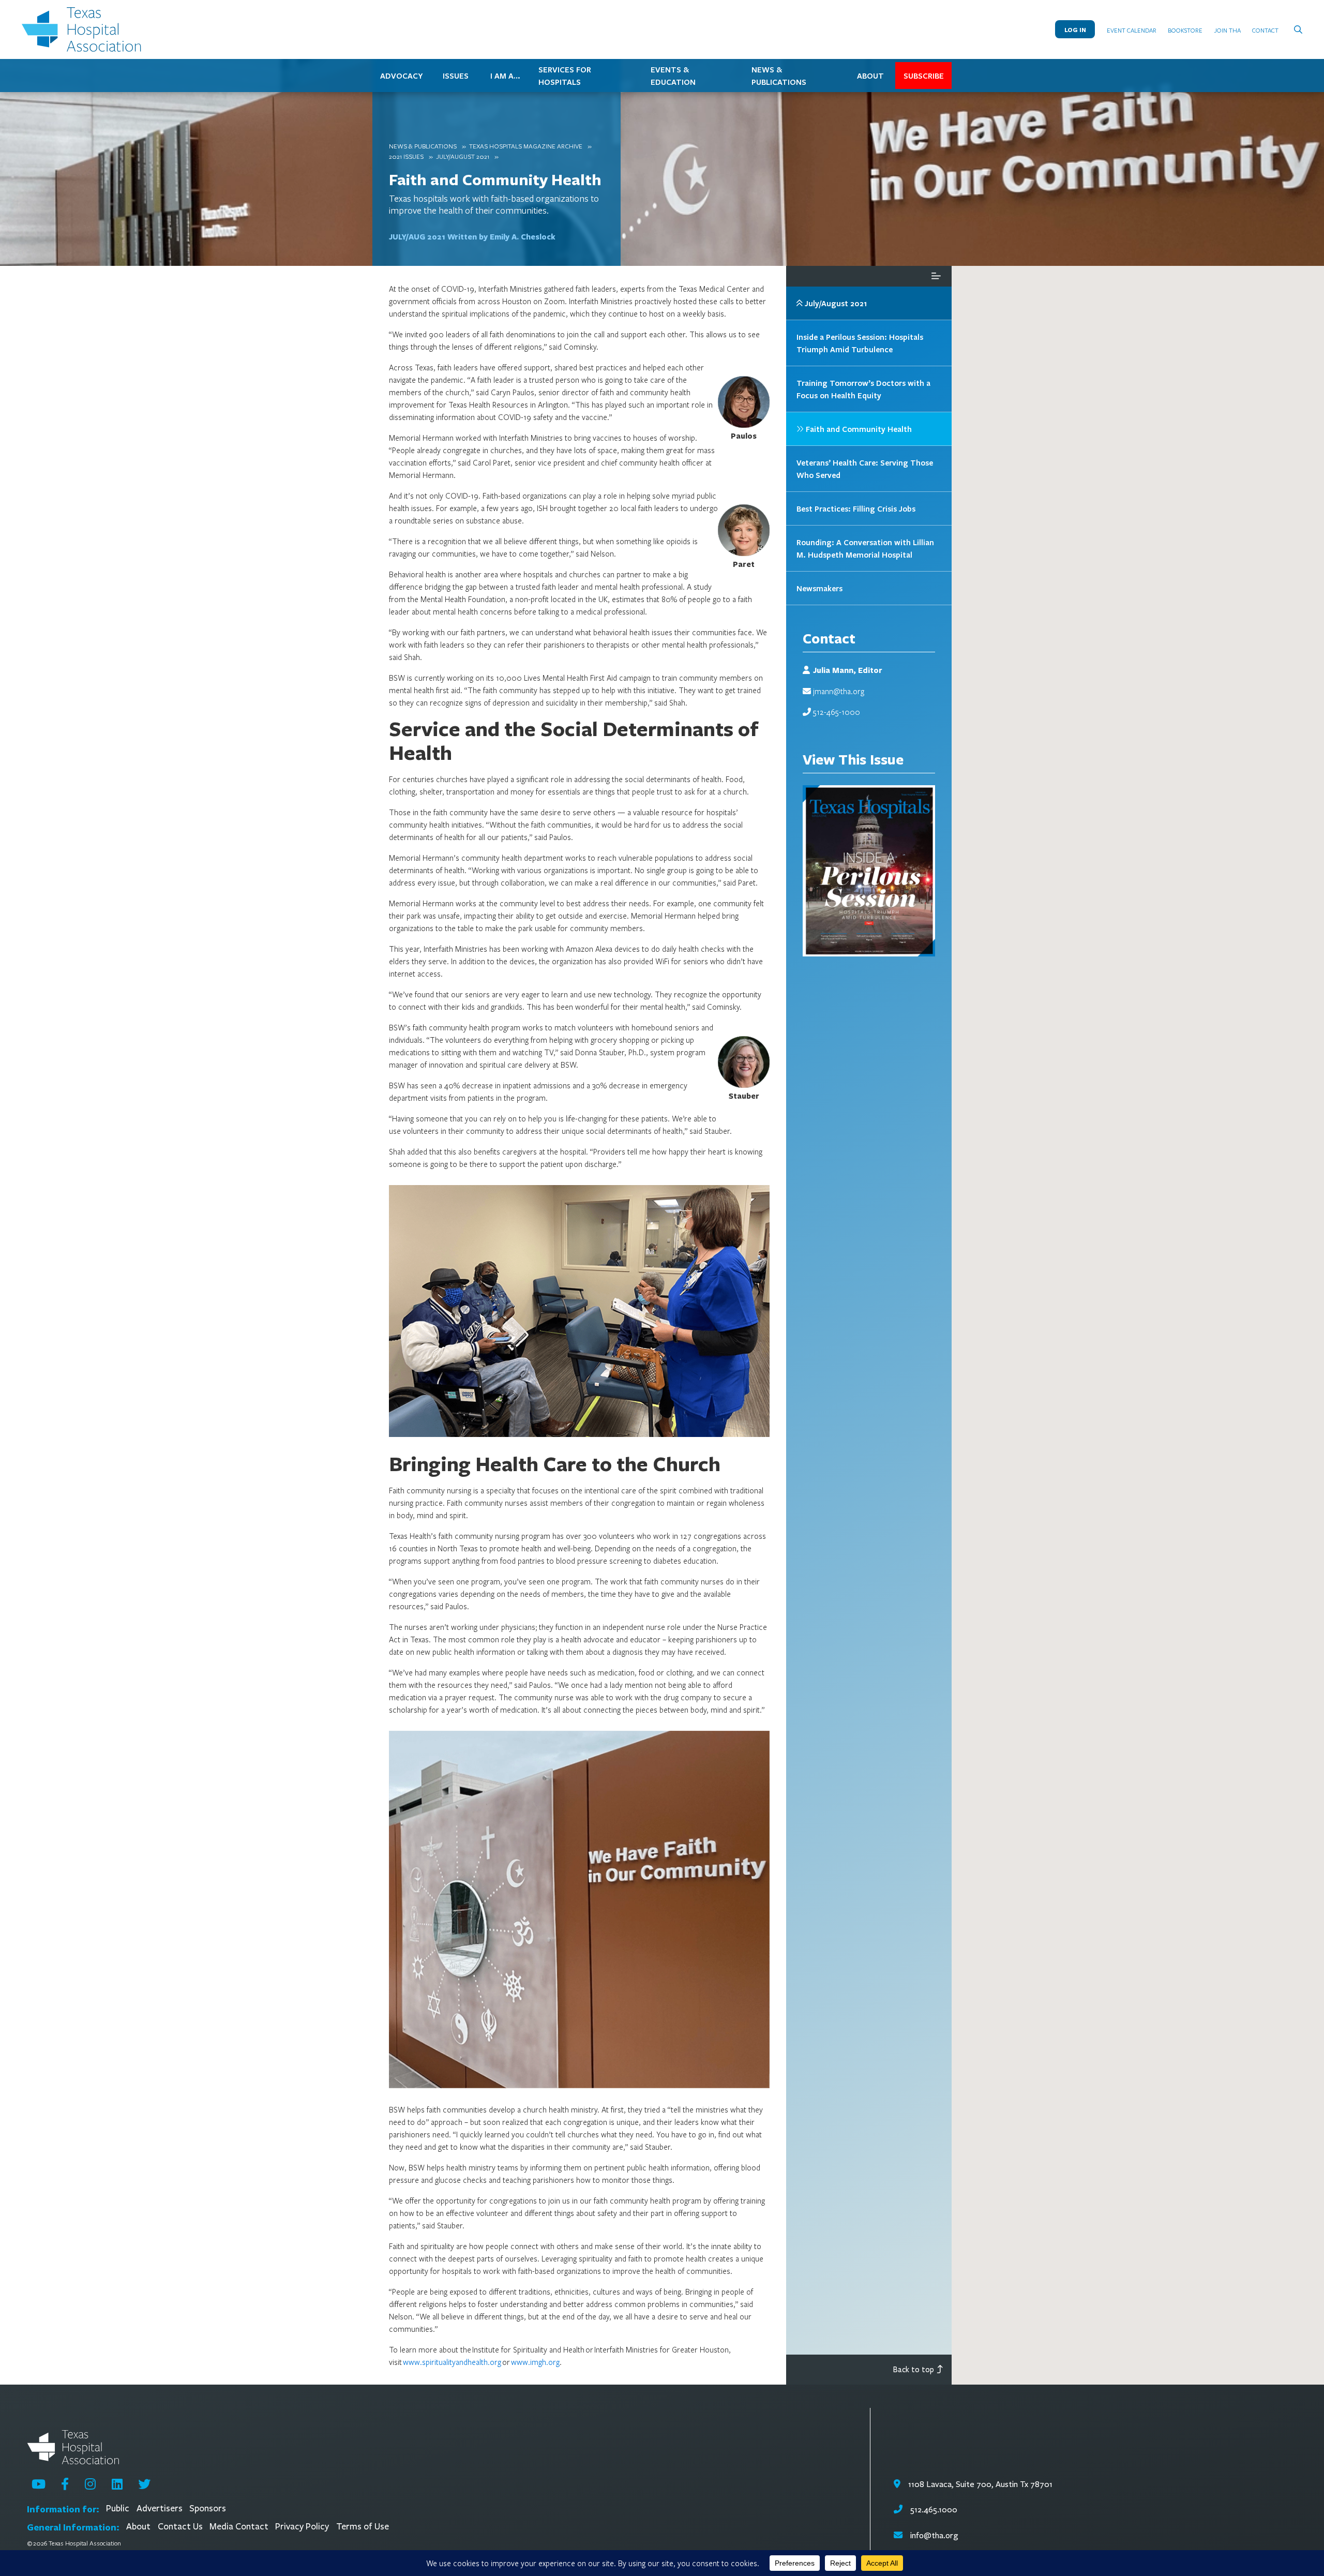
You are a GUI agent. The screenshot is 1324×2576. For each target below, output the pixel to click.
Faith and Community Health (495, 179)
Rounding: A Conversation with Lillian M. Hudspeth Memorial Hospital (865, 548)
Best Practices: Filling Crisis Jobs (856, 508)
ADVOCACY (401, 76)
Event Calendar (1132, 30)
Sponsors (208, 2508)
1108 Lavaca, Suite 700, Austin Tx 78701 (979, 2484)
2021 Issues (406, 156)
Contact (1265, 30)
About (138, 2527)
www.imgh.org (535, 2362)
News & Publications (423, 146)
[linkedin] (117, 2484)
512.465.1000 (932, 2510)
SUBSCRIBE (924, 76)
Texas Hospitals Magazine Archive (526, 146)
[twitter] (144, 2484)
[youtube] (39, 2484)
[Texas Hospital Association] (84, 29)
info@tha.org (934, 2535)
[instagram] (90, 2484)
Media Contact (239, 2527)
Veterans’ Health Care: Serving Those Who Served (865, 469)
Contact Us (180, 2527)
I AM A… (505, 76)
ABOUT (870, 76)
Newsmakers (819, 588)
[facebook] (65, 2484)
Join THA (1228, 30)
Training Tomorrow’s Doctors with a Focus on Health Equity (863, 389)
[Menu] (936, 276)
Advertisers (160, 2508)
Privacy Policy (302, 2527)
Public (118, 2508)
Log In (1075, 30)
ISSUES (456, 76)
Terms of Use (363, 2527)
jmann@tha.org (839, 691)
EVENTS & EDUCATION (673, 76)
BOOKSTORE (1185, 30)
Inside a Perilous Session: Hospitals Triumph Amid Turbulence (860, 343)
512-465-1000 (837, 712)
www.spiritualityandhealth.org (452, 2362)
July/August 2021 (463, 156)
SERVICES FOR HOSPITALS (565, 76)
